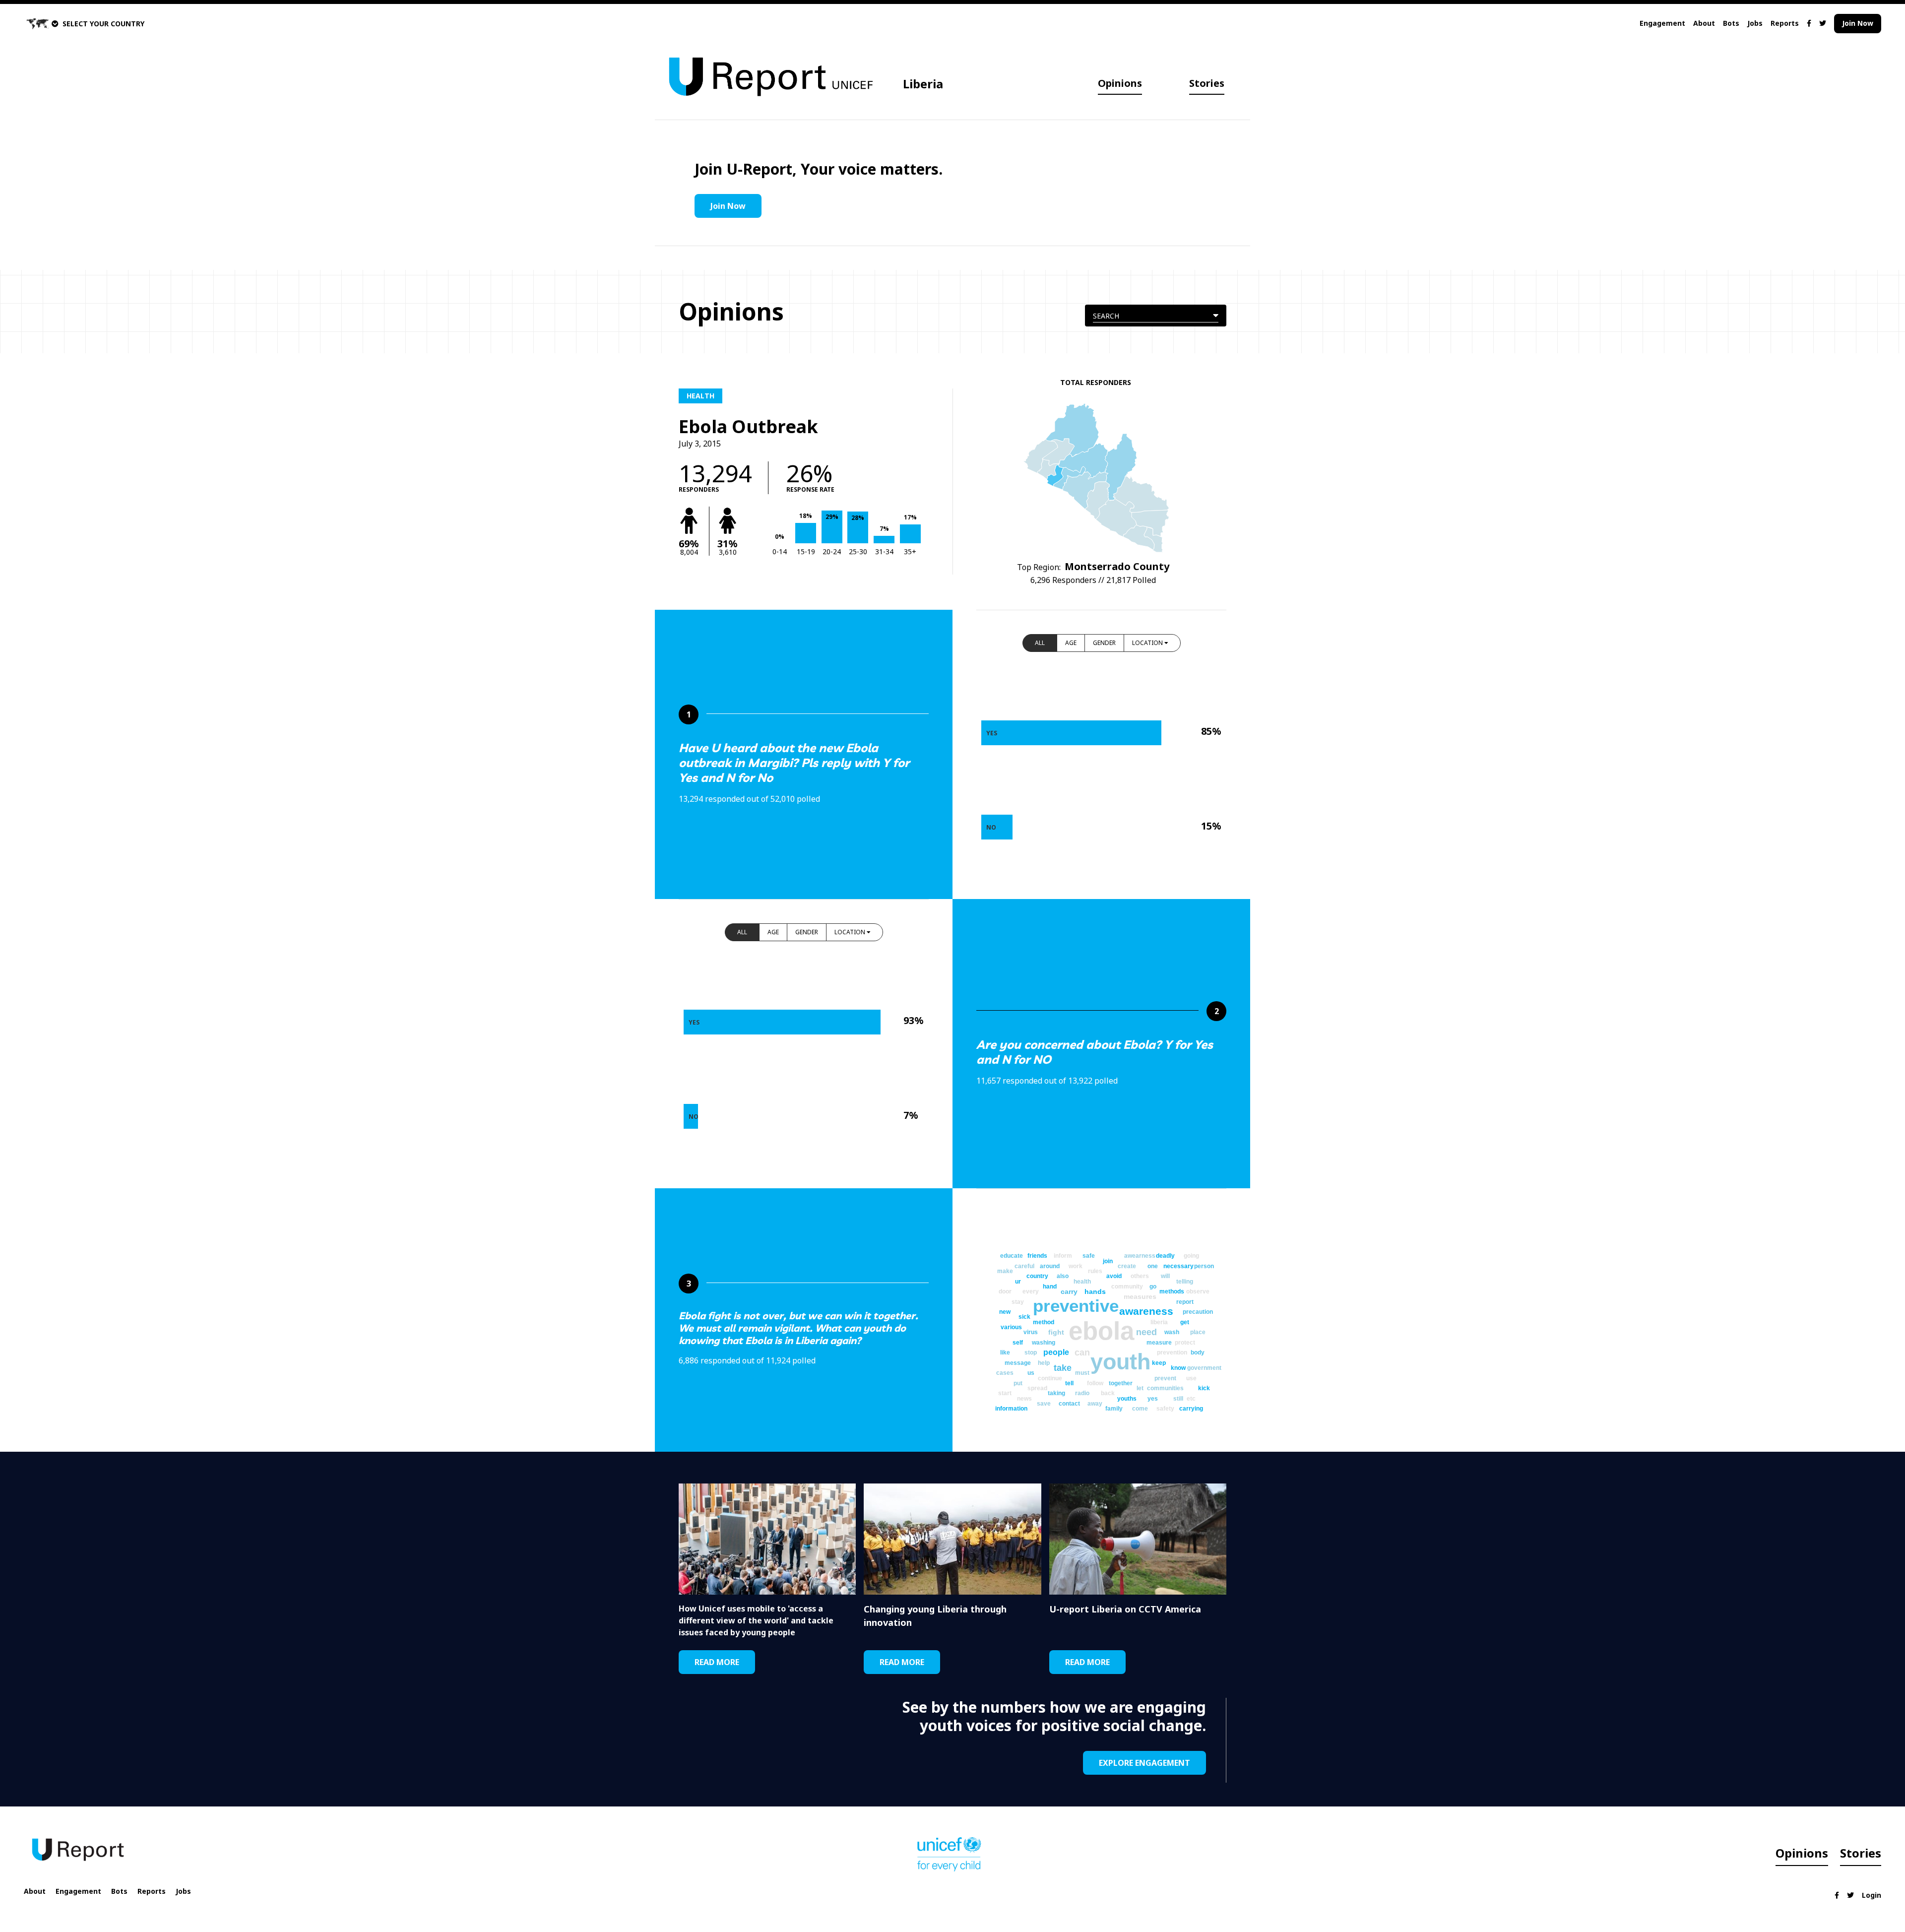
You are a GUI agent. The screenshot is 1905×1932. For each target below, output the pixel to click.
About (1704, 23)
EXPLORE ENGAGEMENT (1144, 1763)
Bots (1731, 23)
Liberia (923, 84)
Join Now (1858, 23)
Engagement (1662, 23)
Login (1872, 1895)
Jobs (1755, 23)
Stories (1207, 83)
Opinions (1120, 83)
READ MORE (717, 1662)
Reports (1785, 23)
